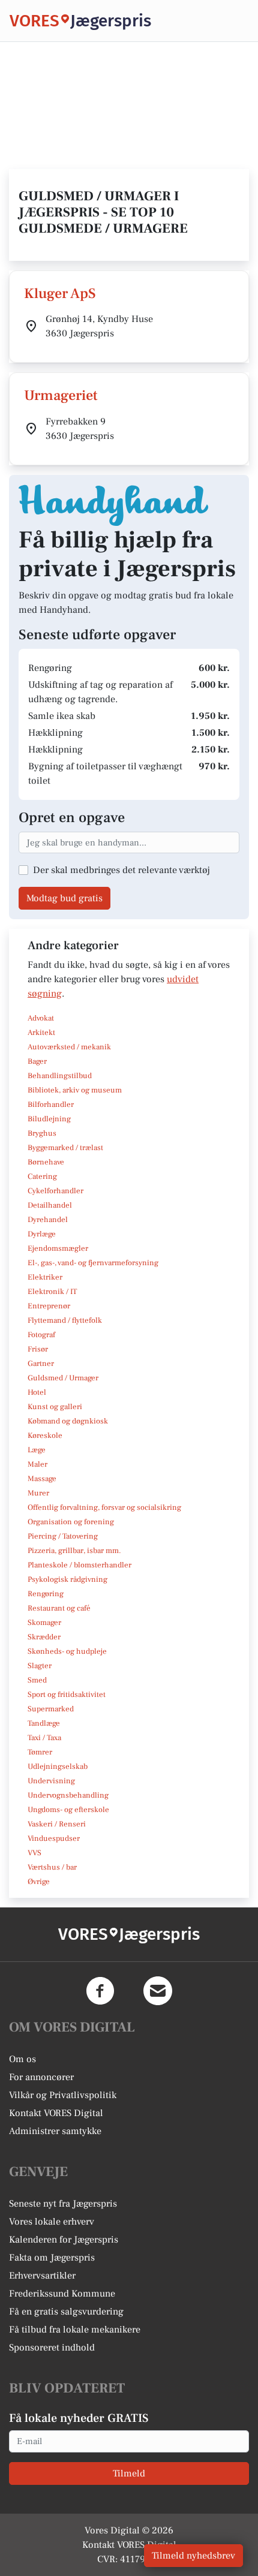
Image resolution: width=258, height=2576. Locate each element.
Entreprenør (49, 1306)
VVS (34, 1853)
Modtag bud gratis (64, 898)
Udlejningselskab (58, 1767)
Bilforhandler (51, 1105)
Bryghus (42, 1133)
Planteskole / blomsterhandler (79, 1565)
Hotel (37, 1392)
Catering (42, 1176)
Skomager (44, 1623)
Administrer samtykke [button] (55, 2131)
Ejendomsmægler (58, 1248)
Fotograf (41, 1335)
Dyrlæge (42, 1234)
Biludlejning (49, 1119)
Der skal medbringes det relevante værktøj (121, 870)
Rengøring (46, 1594)
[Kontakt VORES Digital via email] (158, 1991)
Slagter (40, 1666)
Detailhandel (50, 1205)
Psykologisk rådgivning (67, 1579)
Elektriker (45, 1277)
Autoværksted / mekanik (69, 1047)
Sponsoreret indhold (52, 2348)
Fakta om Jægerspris (52, 2258)
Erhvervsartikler (42, 2276)
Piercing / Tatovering (63, 1536)
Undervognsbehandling (68, 1795)
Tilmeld (129, 2473)
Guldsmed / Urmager (63, 1378)
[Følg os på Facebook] (100, 1991)
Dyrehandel (48, 1220)
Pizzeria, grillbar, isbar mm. (74, 1551)
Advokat (41, 1018)
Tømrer (40, 1752)
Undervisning (51, 1781)
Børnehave (46, 1162)
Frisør (38, 1349)
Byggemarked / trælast (65, 1148)
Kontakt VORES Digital (56, 2113)
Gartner (41, 1364)
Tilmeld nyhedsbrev (193, 2556)
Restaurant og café (59, 1608)
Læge (37, 1450)
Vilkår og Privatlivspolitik (63, 2095)
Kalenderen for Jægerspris (64, 2240)
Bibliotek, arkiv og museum (75, 1090)
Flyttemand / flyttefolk (65, 1320)
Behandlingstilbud (60, 1076)
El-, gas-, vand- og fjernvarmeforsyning (93, 1263)
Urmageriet (61, 395)
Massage (42, 1479)
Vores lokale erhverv (52, 2222)
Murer (38, 1493)
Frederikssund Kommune (62, 2294)
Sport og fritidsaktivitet (67, 1695)
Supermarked (51, 1709)
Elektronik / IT (52, 1292)
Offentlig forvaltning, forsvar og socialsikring (104, 1507)
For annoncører (41, 2077)
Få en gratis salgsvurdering (66, 2312)
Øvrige (39, 1882)
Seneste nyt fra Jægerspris (63, 2204)
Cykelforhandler (55, 1191)
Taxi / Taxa (44, 1738)
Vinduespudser (54, 1838)
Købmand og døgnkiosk (68, 1421)
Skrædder (44, 1637)
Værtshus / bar (52, 1867)
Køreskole (45, 1436)
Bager (37, 1061)
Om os (22, 2059)
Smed (37, 1680)
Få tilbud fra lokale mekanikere (75, 2330)
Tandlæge (44, 1723)
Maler (37, 1464)
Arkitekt (41, 1033)
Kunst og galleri (55, 1407)
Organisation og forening (71, 1522)
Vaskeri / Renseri (57, 1824)
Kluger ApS (60, 294)
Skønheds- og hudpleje (67, 1651)
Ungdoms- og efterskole (68, 1810)
